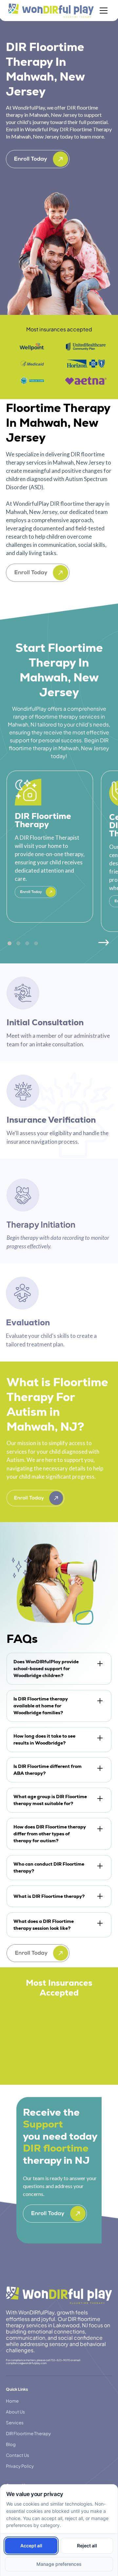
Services (15, 2423)
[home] (51, 11)
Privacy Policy (20, 2466)
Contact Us (18, 2455)
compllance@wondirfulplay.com (26, 2363)
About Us (15, 2412)
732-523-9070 (60, 2360)
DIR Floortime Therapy (28, 2433)
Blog (11, 2444)
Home (12, 2401)
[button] (102, 11)
